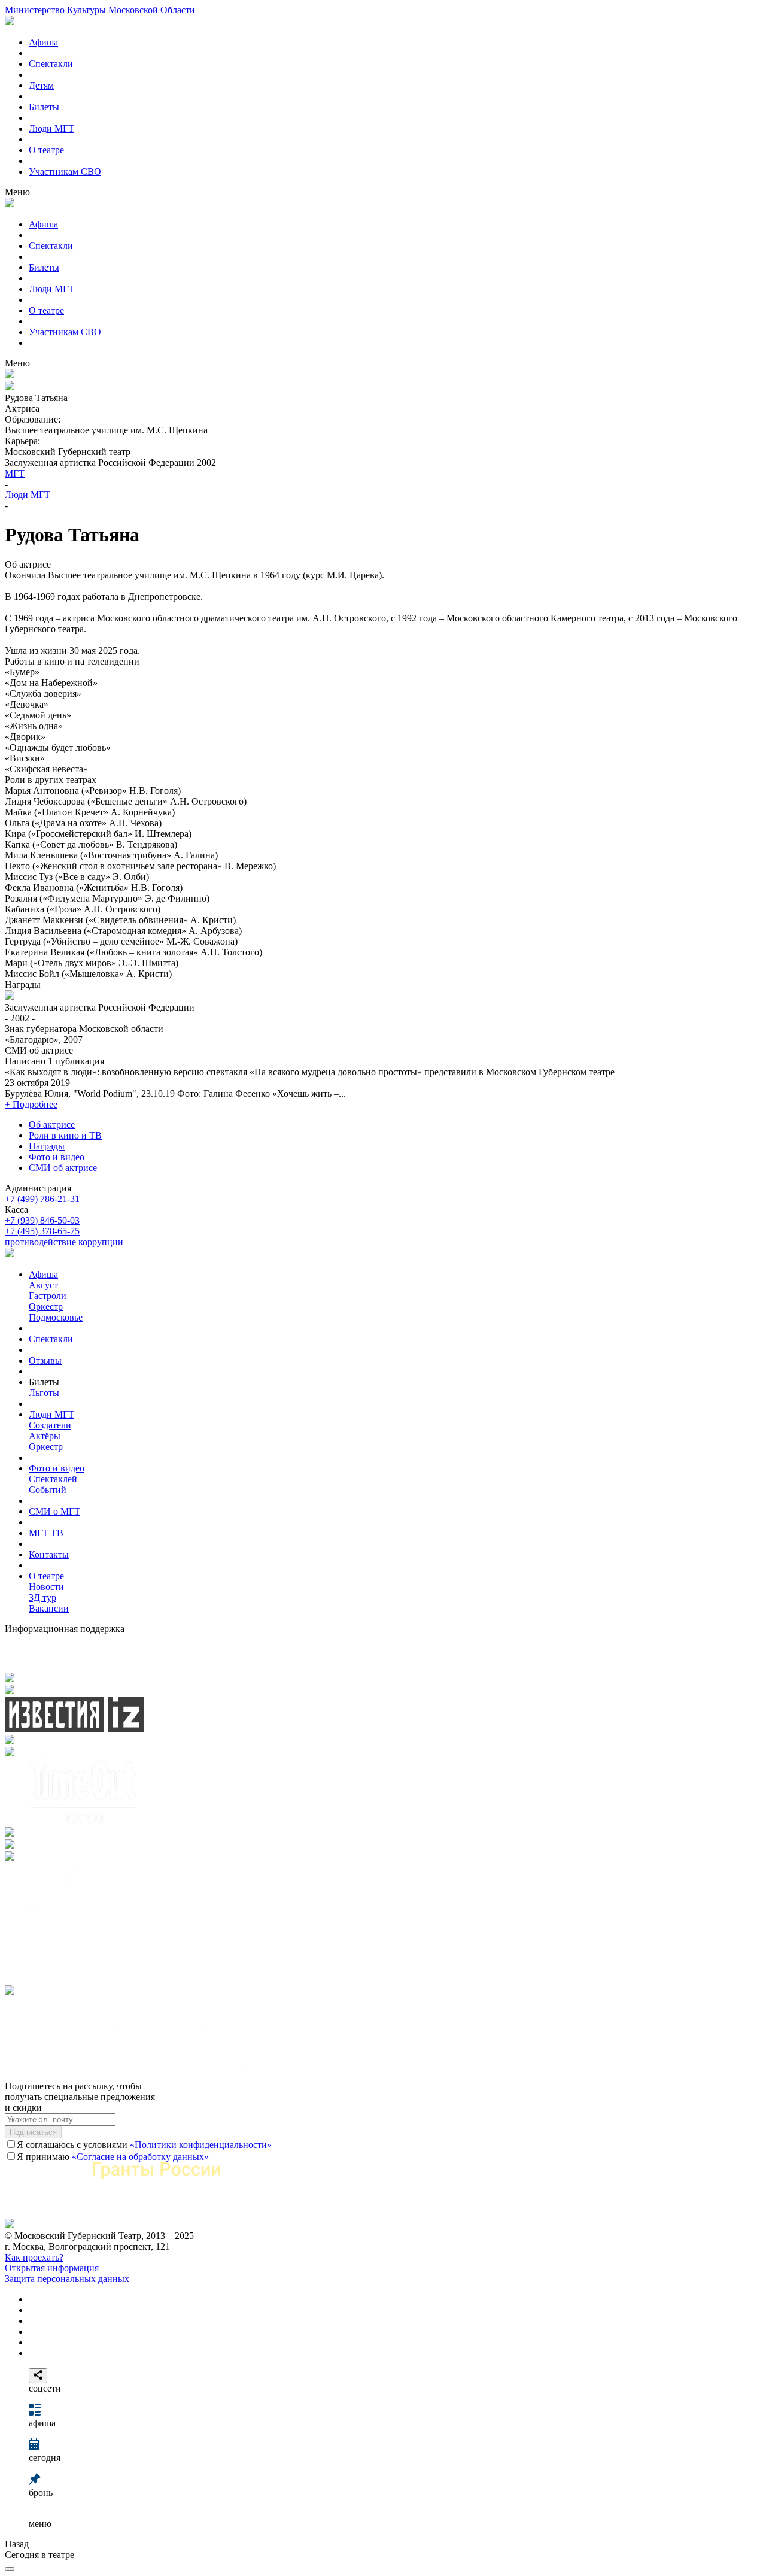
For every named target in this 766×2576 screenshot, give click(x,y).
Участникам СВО (65, 172)
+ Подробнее (31, 1104)
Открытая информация (52, 2268)
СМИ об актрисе (63, 1168)
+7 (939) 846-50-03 (42, 1220)
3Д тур (42, 1598)
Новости (46, 1587)
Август (43, 1285)
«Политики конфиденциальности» (201, 2145)
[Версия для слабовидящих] (10, 2569)
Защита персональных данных (67, 2279)
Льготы (44, 1393)
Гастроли (48, 1296)
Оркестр (46, 1307)
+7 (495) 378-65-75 (42, 1231)
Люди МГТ (51, 128)
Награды (47, 1146)
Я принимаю (113, 2157)
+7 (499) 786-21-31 (42, 1199)
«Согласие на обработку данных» (140, 2157)
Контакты (49, 1554)
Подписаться (33, 2132)
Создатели (50, 1425)
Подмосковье (56, 1317)
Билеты (44, 107)
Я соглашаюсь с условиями (144, 2145)
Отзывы (45, 1360)
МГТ (15, 473)
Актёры (45, 1436)
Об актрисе (52, 1125)
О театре (46, 150)
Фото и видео (57, 1157)
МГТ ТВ (46, 1533)
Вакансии (49, 1608)
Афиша (43, 42)
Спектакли (51, 64)
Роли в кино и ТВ (65, 1135)
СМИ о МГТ (54, 1511)
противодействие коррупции (64, 1242)
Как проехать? (34, 2257)
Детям (41, 85)
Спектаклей (53, 1479)
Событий (48, 1490)
